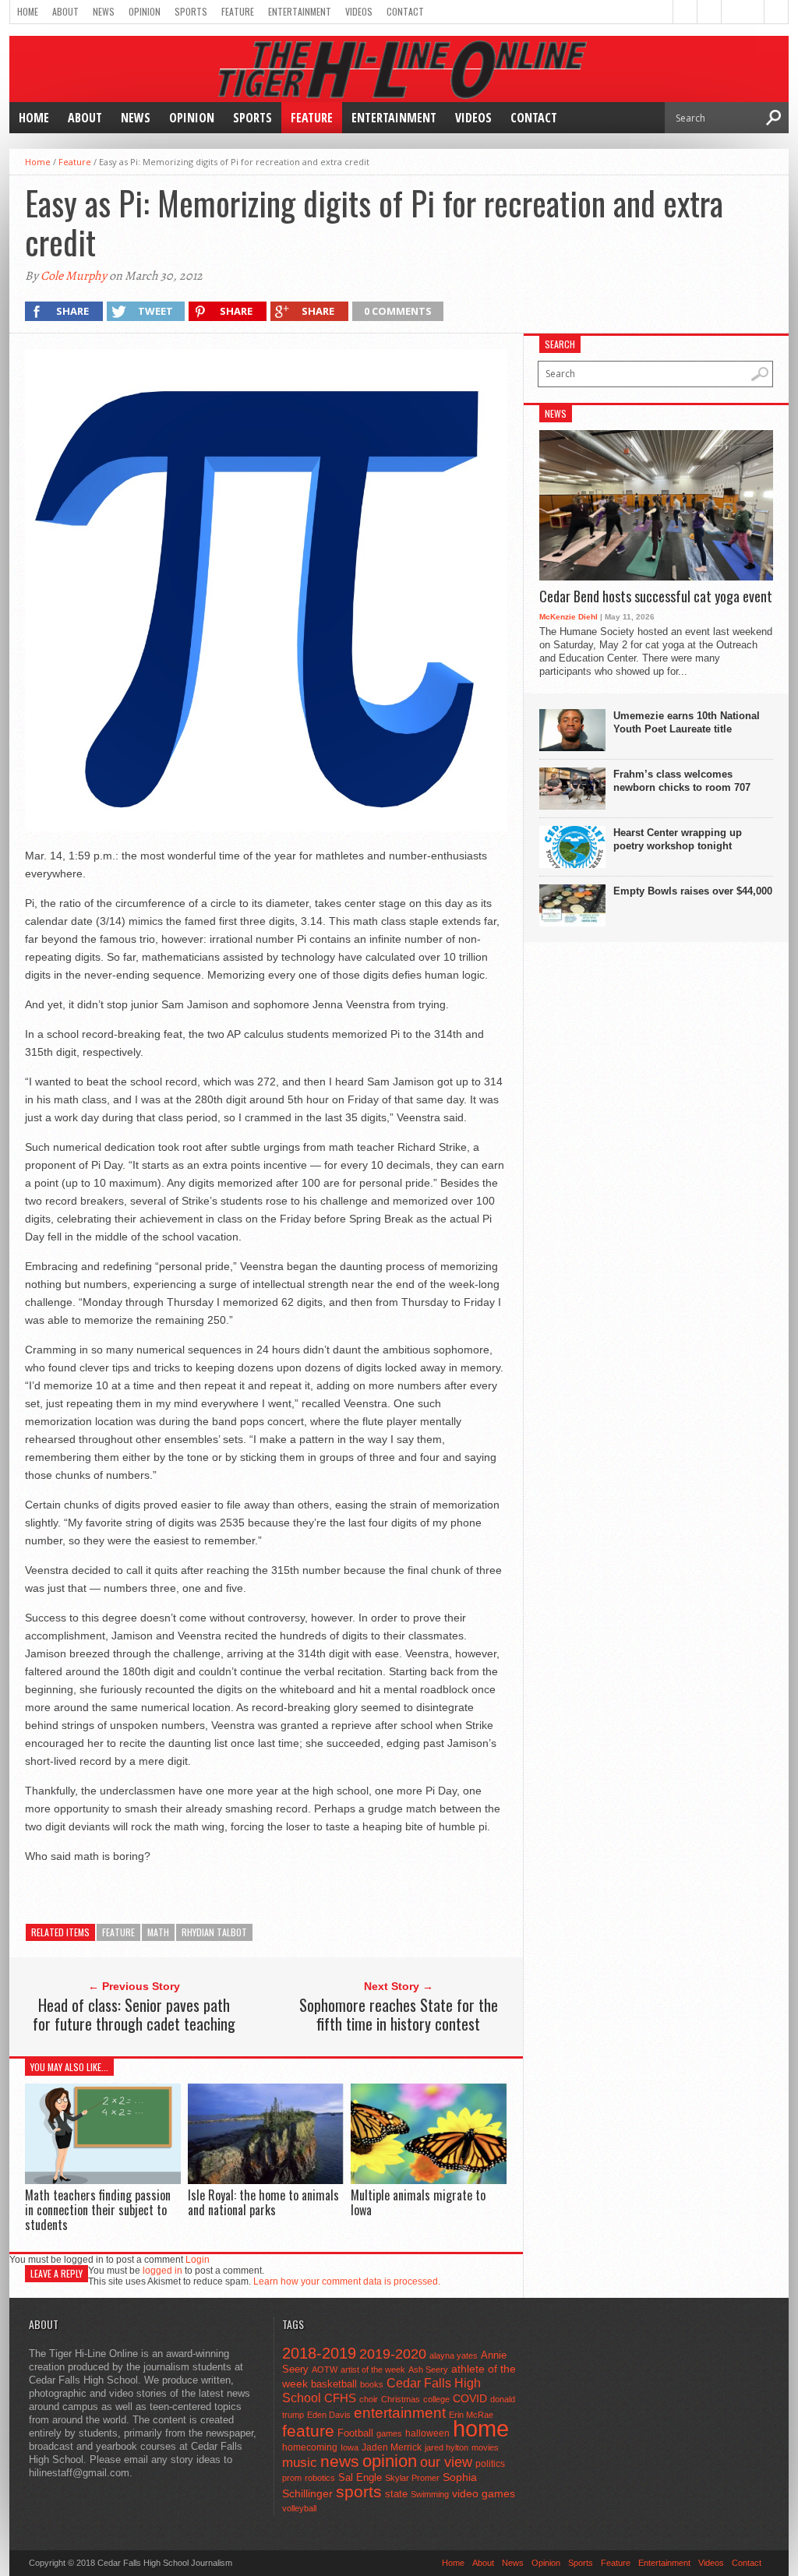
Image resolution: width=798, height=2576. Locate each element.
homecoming (310, 2447)
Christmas (401, 2399)
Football (355, 2433)
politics (490, 2464)
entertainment (400, 2413)
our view (446, 2462)
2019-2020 (393, 2354)
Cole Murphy (74, 276)
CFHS (340, 2398)
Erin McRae (471, 2415)
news (340, 2461)
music (300, 2463)
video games (484, 2494)
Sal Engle (360, 2477)
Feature (238, 11)
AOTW (325, 2370)
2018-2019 (319, 2353)
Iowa (350, 2447)
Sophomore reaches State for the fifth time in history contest (399, 2014)
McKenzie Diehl (568, 617)
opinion (390, 2461)
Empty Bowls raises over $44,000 (693, 891)
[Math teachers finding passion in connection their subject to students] (103, 2180)
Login (198, 2260)
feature (118, 1932)
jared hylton (447, 2447)
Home (28, 11)
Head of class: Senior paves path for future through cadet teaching (134, 2014)
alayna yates (454, 2355)
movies (485, 2447)
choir (369, 2399)
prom (292, 2478)
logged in (162, 2271)
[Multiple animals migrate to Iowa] (429, 2180)
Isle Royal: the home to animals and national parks (263, 2202)
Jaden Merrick (392, 2447)
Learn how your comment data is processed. (347, 2281)
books (372, 2384)
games (389, 2433)
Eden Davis (329, 2415)
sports (359, 2491)
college (436, 2399)
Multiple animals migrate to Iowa (418, 2202)
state (396, 2494)
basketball (334, 2384)
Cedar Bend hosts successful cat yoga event (656, 597)
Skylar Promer (412, 2478)
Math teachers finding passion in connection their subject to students (98, 2210)
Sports (191, 11)
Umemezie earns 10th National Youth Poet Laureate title (687, 722)
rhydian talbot (214, 1932)
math (158, 1932)
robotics (320, 2478)
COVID (470, 2398)
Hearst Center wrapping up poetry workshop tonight (678, 839)
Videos (359, 11)
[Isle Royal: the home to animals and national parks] (266, 2180)
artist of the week (373, 2370)
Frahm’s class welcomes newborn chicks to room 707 (682, 781)
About (65, 11)
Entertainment (300, 11)
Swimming (430, 2494)
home (481, 2428)
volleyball (299, 2508)
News (104, 11)
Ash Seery (428, 2370)
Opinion (145, 11)
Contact (405, 11)
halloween (427, 2433)
